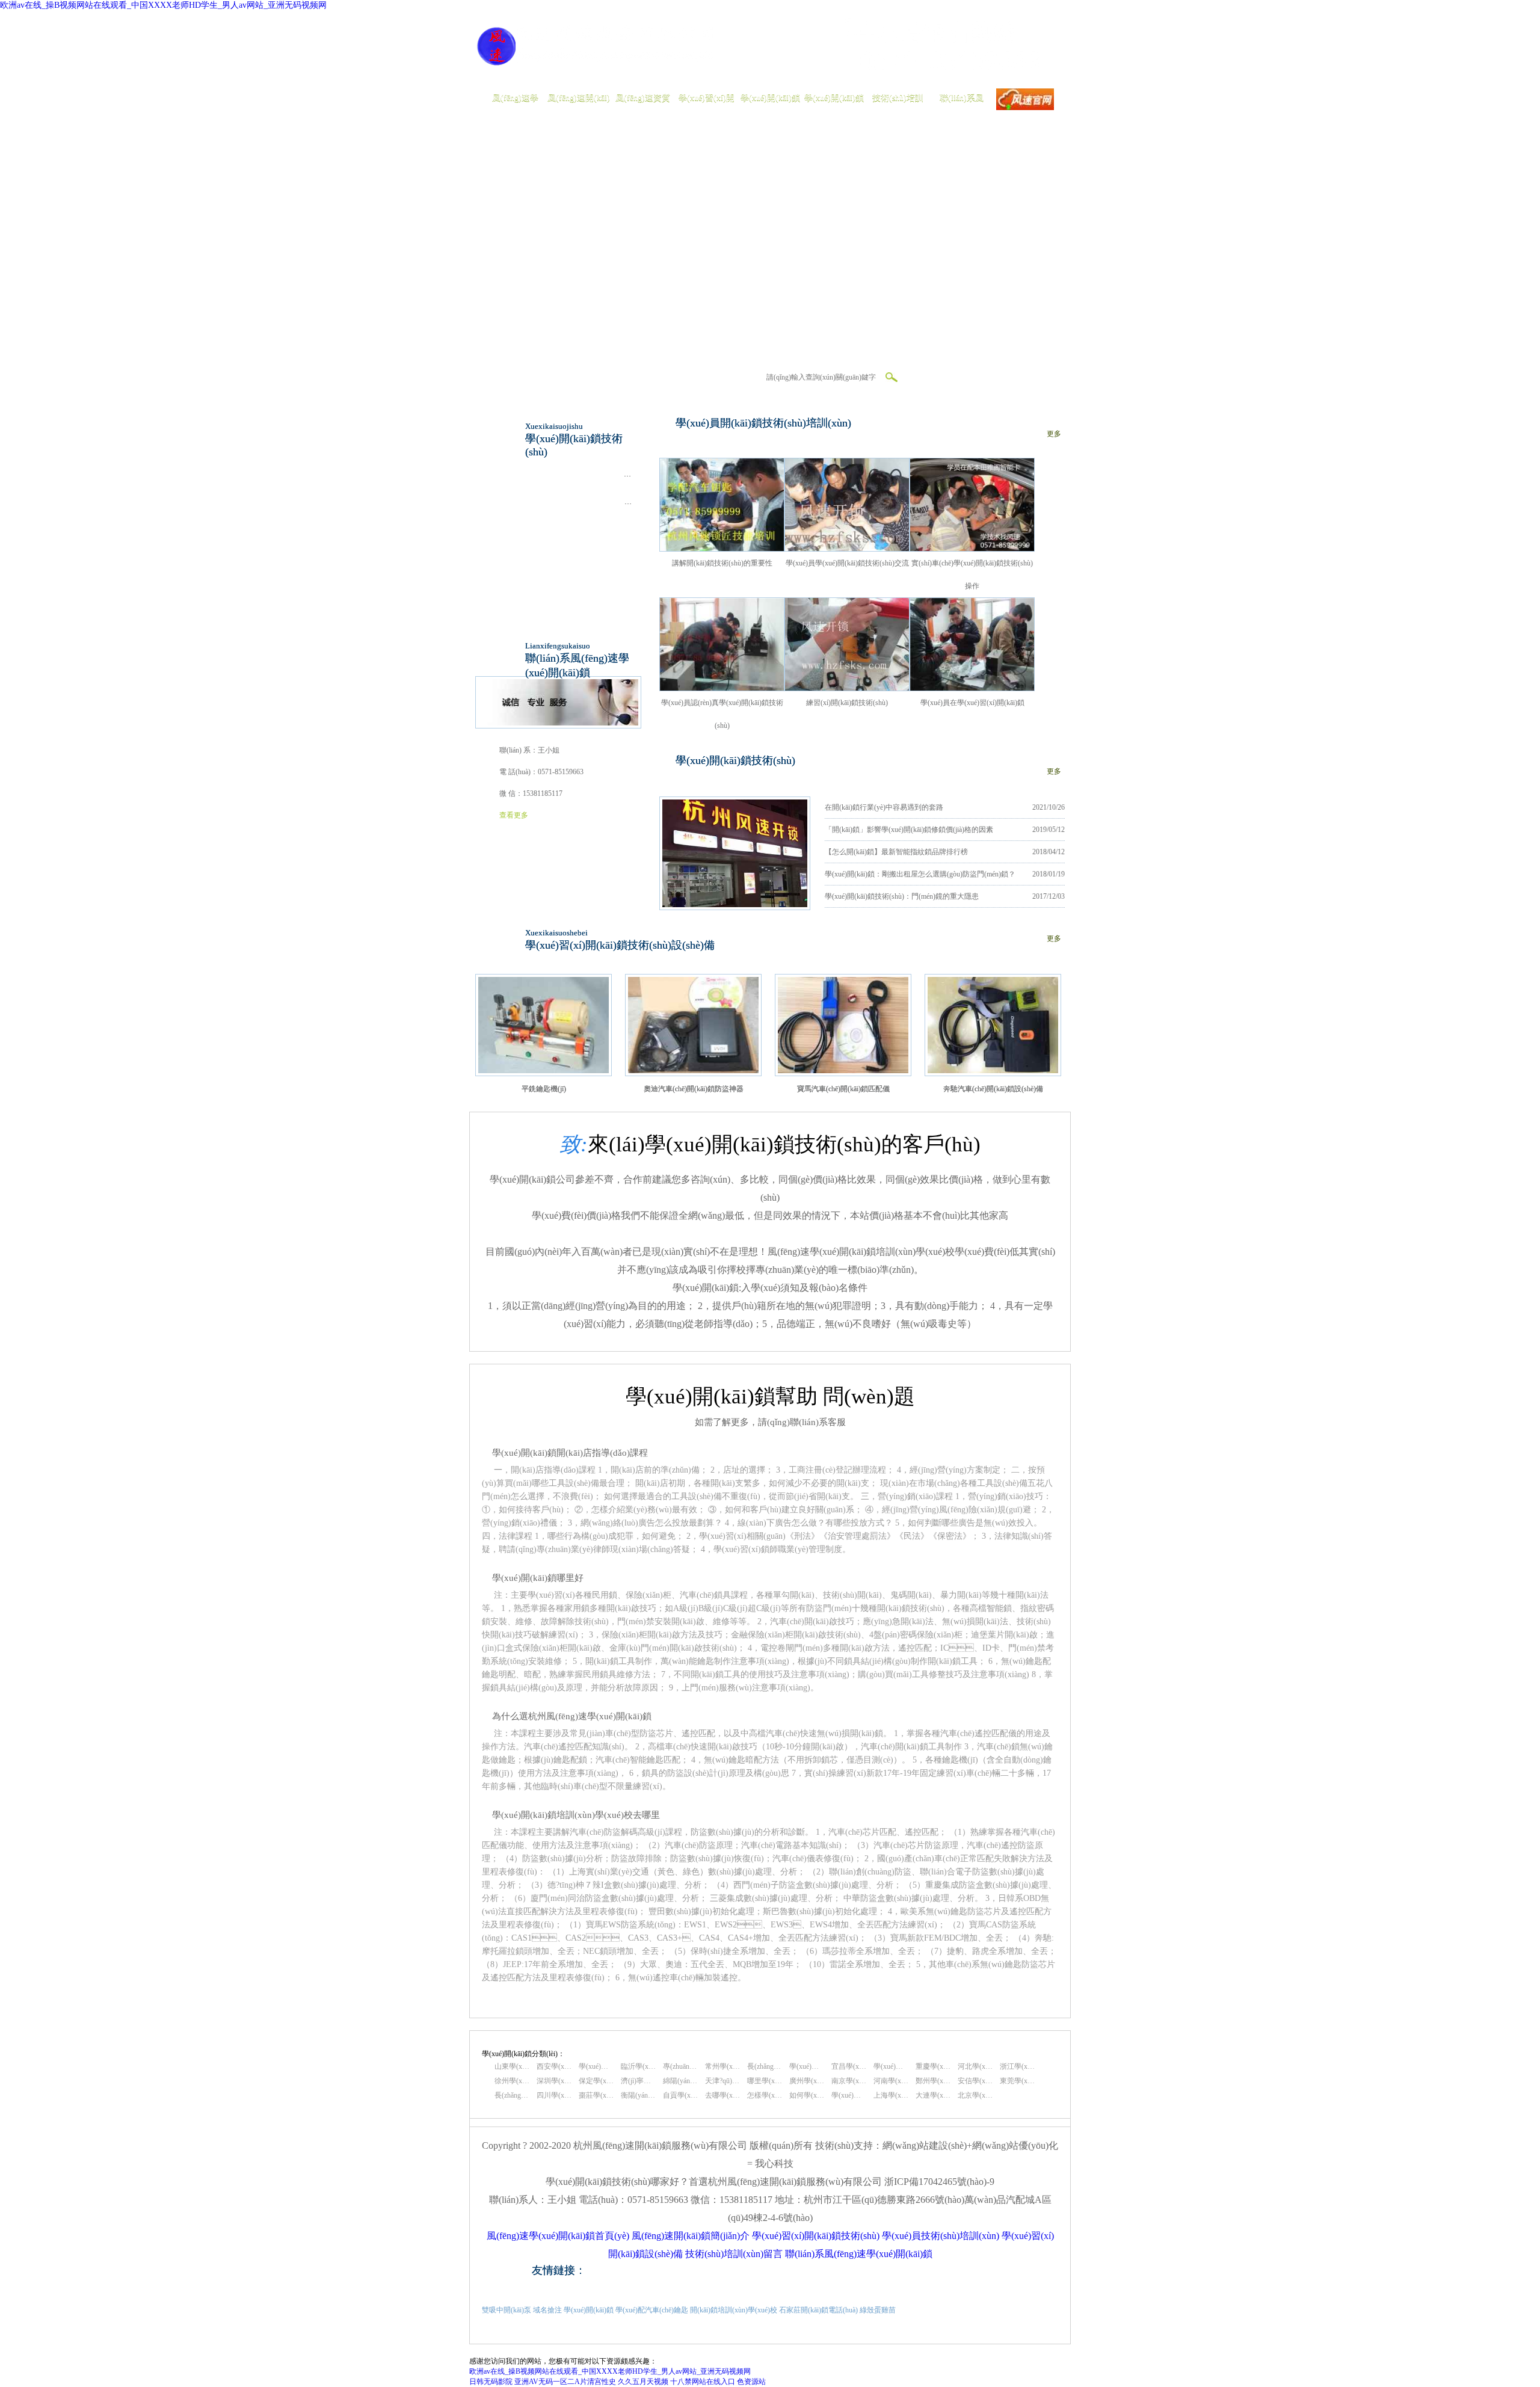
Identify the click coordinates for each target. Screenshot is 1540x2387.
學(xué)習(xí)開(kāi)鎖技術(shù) (816, 2236)
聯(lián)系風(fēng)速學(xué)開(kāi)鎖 (859, 2254)
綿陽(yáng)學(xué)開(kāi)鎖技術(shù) (680, 2081)
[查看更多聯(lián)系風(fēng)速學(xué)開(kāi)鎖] (558, 723)
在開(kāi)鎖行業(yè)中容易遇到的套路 (884, 807)
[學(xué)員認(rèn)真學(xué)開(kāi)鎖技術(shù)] (722, 688)
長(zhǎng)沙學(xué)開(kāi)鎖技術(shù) (765, 2066)
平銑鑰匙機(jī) (544, 1089)
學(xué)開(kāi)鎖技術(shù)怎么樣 (596, 2066)
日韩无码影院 (491, 2382)
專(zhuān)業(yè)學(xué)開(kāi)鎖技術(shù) (680, 2066)
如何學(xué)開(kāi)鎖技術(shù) (807, 2095)
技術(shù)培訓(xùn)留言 (734, 2254)
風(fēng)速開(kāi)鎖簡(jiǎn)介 (691, 2236)
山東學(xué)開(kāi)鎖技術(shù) (512, 2066)
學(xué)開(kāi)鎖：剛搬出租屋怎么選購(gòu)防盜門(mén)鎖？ (920, 874)
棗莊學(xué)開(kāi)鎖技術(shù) (596, 2095)
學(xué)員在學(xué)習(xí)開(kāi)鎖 (972, 703)
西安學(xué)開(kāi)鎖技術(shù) (554, 2066)
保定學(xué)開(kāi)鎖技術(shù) (596, 2081)
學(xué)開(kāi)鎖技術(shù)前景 (891, 2066)
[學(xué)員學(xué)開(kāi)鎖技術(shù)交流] (847, 549)
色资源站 (751, 2382)
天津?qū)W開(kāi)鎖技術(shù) (722, 2081)
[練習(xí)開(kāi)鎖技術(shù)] (847, 688)
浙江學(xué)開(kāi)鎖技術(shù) (1017, 2066)
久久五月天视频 (643, 2382)
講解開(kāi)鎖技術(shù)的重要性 (722, 563)
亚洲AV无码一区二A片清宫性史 (565, 2382)
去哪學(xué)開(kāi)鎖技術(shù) (722, 2095)
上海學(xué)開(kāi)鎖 (891, 2095)
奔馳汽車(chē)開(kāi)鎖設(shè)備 (993, 1089)
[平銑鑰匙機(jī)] (544, 1071)
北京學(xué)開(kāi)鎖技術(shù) (975, 2095)
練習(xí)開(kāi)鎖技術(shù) (847, 703)
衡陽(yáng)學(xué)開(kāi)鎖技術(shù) (638, 2095)
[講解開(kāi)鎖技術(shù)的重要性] (722, 549)
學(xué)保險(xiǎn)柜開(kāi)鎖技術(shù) (577, 474)
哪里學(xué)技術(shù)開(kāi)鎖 (765, 2081)
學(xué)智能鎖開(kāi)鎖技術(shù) (569, 557)
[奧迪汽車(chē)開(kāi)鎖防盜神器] (693, 1071)
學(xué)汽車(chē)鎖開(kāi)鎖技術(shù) (576, 502)
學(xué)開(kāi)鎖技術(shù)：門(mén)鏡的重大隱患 (902, 896)
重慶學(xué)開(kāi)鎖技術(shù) (933, 2066)
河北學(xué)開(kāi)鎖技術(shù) (975, 2066)
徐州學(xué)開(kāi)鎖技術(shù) (512, 2081)
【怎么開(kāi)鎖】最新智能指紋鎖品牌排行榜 (896, 852)
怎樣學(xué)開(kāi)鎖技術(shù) (765, 2095)
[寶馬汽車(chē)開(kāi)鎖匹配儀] (843, 1071)
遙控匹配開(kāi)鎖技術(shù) (562, 585)
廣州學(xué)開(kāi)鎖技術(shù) (807, 2081)
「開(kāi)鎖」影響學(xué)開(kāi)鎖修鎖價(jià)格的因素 (909, 830)
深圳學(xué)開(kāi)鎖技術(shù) (554, 2081)
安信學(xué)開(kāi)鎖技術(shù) (975, 2081)
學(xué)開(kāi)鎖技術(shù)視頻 (807, 2066)
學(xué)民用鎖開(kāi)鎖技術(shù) (569, 529)
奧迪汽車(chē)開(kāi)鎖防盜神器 (694, 1089)
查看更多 (514, 815)
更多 (1054, 434)
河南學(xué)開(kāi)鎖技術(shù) (891, 2081)
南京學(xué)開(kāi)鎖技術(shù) (849, 2081)
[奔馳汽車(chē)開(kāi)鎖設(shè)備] (993, 1071)
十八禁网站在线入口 (703, 2382)
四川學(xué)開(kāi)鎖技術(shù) (554, 2095)
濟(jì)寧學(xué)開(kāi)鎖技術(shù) (638, 2081)
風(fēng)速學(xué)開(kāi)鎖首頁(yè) (558, 2236)
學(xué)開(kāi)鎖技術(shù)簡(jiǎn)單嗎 (849, 2095)
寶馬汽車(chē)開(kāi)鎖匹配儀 (843, 1089)
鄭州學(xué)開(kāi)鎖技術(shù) (933, 2081)
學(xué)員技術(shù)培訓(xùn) (941, 2236)
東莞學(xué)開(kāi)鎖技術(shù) (1017, 2081)
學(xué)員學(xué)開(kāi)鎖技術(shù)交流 (847, 563)
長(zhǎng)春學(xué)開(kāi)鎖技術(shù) (512, 2095)
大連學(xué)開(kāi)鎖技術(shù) (933, 2095)
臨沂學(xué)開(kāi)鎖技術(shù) (638, 2066)
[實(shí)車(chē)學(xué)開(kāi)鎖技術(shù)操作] (972, 549)
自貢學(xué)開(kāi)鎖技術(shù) (680, 2095)
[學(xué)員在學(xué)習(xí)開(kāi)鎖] (972, 688)
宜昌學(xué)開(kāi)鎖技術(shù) (849, 2066)
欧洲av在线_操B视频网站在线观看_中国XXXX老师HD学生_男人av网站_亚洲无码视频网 (163, 5)
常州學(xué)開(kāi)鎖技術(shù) (722, 2066)
